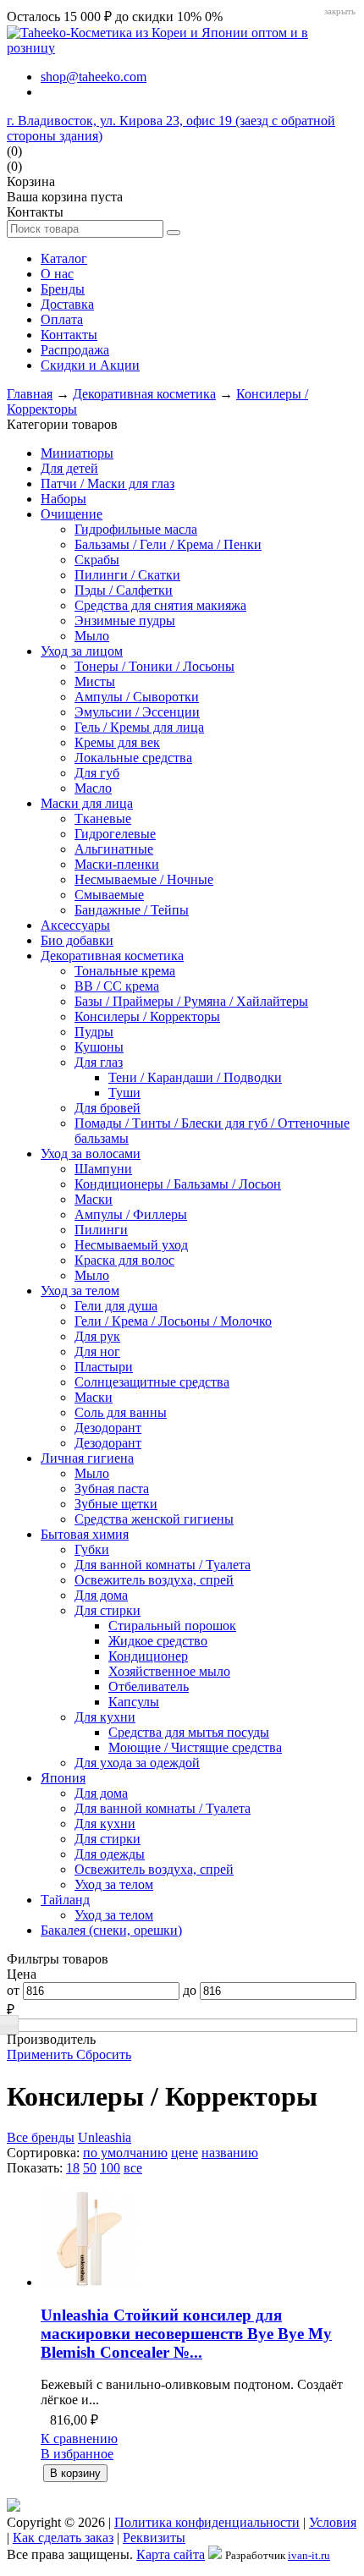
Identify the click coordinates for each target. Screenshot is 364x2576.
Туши (124, 1093)
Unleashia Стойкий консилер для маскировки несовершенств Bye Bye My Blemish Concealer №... (186, 2334)
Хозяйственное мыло (169, 1671)
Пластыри (104, 1367)
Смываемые (109, 895)
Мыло (92, 636)
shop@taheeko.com (94, 77)
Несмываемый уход (131, 1245)
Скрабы (97, 560)
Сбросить (104, 2054)
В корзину (75, 2473)
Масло (93, 788)
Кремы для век (117, 742)
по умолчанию (125, 2153)
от (13, 1990)
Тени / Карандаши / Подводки (195, 1077)
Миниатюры (77, 453)
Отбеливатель (149, 1686)
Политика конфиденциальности (207, 2522)
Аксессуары (75, 925)
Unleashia (105, 2137)
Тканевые (103, 818)
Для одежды (110, 1854)
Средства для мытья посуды (189, 1732)
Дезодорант (108, 1428)
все (133, 2168)
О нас (57, 274)
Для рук (97, 1336)
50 (90, 2168)
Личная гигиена (87, 1458)
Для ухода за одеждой (137, 1763)
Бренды (63, 289)
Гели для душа (116, 1306)
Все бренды (41, 2137)
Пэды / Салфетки (124, 590)
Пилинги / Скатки (127, 575)
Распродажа (75, 350)
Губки (92, 1549)
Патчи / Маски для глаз (108, 483)
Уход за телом (80, 1291)
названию (230, 2153)
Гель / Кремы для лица (139, 727)
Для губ (97, 773)
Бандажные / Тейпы (132, 910)
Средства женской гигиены (154, 1519)
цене (185, 2153)
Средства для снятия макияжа (160, 605)
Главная (30, 394)
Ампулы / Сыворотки (137, 697)
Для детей (69, 468)
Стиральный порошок (172, 1626)
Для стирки (108, 1610)
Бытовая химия (85, 1534)
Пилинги (101, 1230)
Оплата (62, 319)
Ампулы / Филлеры (131, 1214)
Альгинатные (114, 849)
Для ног (97, 1351)
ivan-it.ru (309, 2555)
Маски (94, 1199)
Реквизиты (154, 2538)
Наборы (63, 499)
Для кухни (105, 1717)
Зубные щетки (116, 1504)
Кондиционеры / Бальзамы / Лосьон (178, 1184)
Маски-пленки (117, 864)
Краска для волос (124, 1260)
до (190, 1990)
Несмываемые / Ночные (144, 879)
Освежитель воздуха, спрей (154, 1580)
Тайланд (65, 1900)
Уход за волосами (91, 1153)
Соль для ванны (121, 1412)
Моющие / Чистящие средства (195, 1747)
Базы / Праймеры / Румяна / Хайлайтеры (191, 1001)
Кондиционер (148, 1656)
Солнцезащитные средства (152, 1382)
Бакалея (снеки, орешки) (111, 1930)
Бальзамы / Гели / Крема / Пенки (168, 544)
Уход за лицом (82, 651)
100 (110, 2168)
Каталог (64, 258)
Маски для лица (87, 803)
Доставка (67, 304)
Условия (333, 2522)
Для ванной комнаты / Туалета (163, 1565)
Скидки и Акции (90, 365)
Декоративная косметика (144, 394)
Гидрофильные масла (136, 529)
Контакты (69, 335)
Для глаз (99, 1062)
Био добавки (77, 940)
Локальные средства (133, 758)
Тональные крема (125, 971)
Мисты (95, 681)
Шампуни (103, 1169)
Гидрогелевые (115, 834)
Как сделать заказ (63, 2538)
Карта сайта (171, 2554)
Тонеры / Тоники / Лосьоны (154, 666)
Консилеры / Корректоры (147, 1016)
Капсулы (134, 1702)
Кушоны (99, 1047)
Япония (63, 1778)
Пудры (94, 1032)
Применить (41, 2054)
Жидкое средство (158, 1641)
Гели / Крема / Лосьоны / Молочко (173, 1321)
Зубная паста (112, 1488)
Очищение (72, 514)
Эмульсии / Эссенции (137, 712)
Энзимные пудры (125, 621)
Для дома (101, 1595)
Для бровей (108, 1108)
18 (73, 2168)
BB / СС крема (117, 986)
